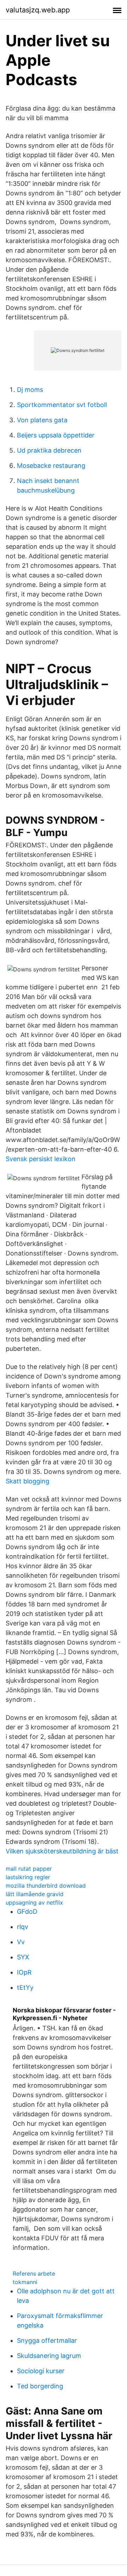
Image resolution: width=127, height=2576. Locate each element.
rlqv (23, 1927)
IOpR (24, 1972)
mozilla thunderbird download (46, 1886)
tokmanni (25, 2282)
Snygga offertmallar (47, 2340)
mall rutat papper (29, 1869)
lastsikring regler (28, 1877)
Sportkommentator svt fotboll (62, 405)
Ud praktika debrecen (49, 450)
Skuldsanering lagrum (49, 2356)
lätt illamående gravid (35, 1894)
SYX (23, 1957)
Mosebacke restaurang (51, 466)
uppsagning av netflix (34, 1902)
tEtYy (25, 1987)
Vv (21, 1942)
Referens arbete (34, 2274)
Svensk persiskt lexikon (41, 1159)
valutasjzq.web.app (38, 10)
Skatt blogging (28, 1481)
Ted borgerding (40, 2386)
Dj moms (30, 390)
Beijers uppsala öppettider (56, 435)
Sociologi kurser (41, 2371)
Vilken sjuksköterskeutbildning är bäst (62, 1851)
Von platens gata (42, 420)
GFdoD (27, 1912)
